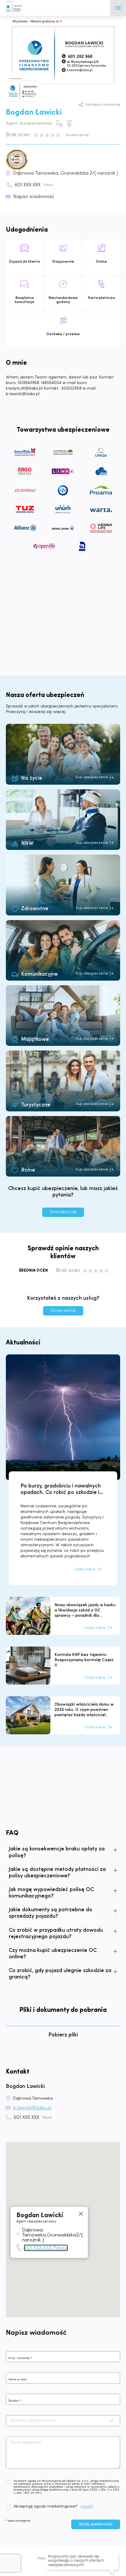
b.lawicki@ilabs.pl (32, 2108)
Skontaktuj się (63, 1212)
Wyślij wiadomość (96, 2524)
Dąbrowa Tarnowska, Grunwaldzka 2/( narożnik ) (65, 173)
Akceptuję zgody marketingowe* (46, 2507)
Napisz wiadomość (34, 197)
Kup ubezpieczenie (92, 777)
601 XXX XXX (34, 185)
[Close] (81, 2214)
